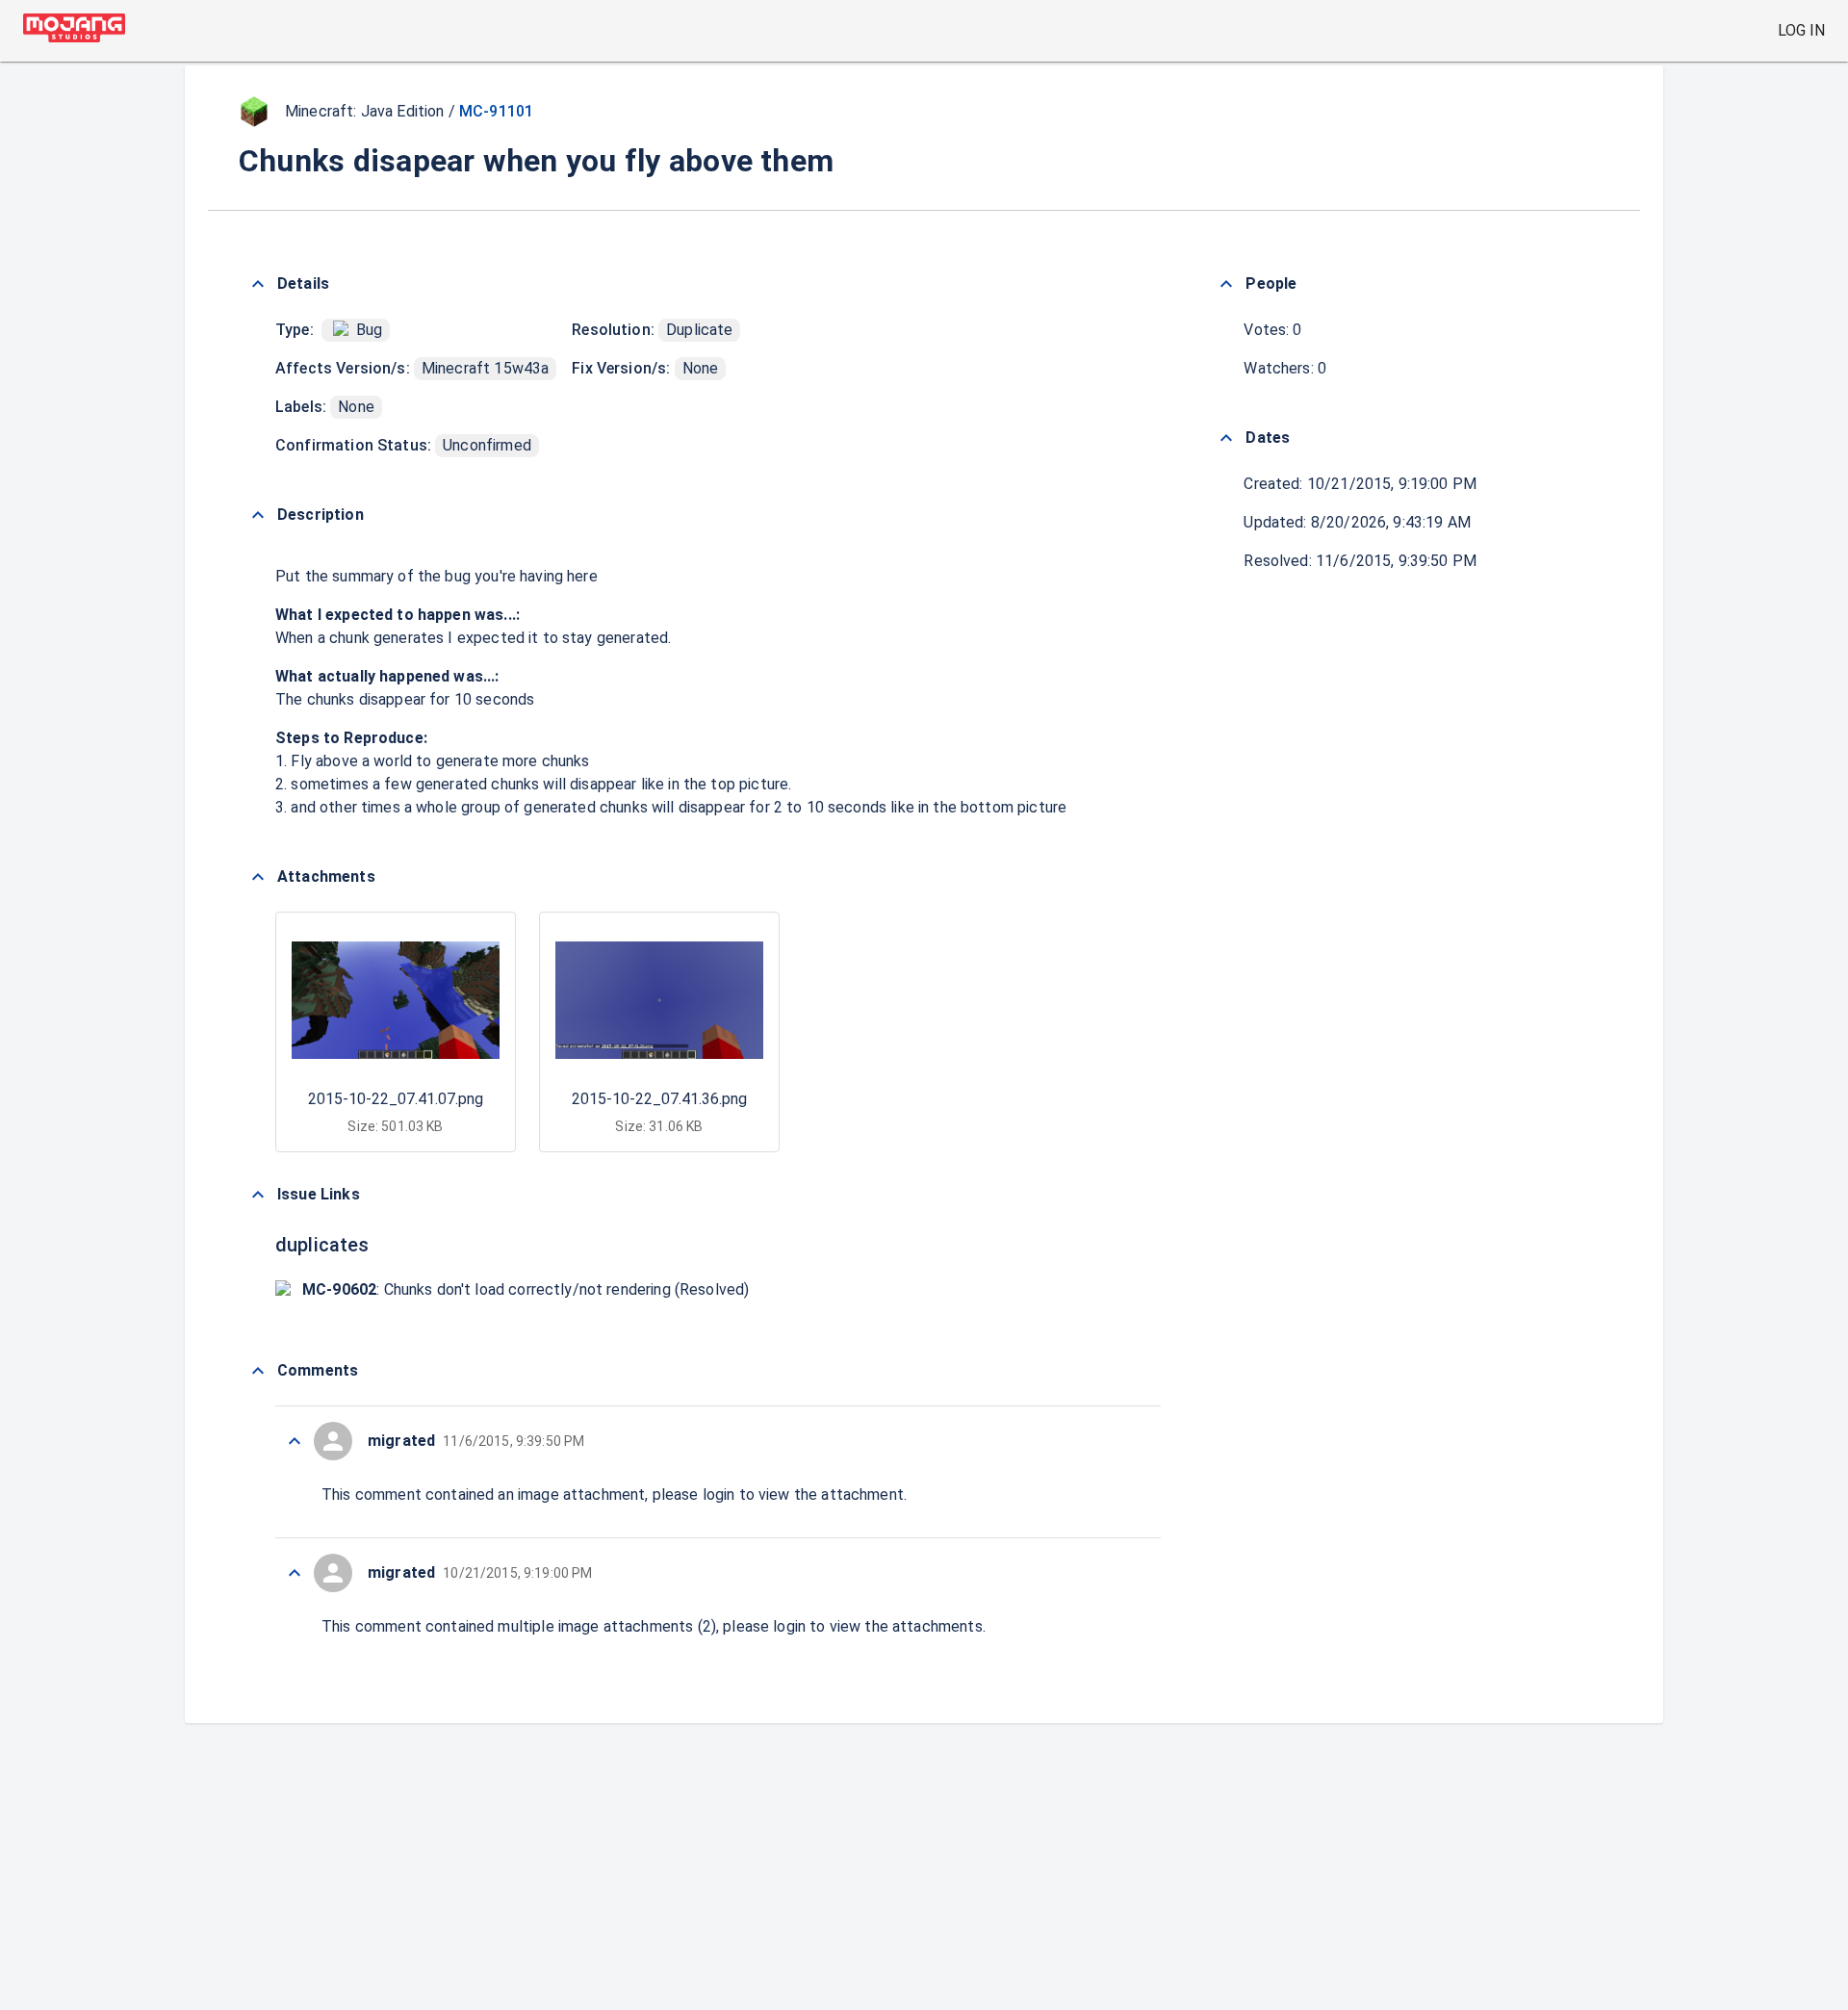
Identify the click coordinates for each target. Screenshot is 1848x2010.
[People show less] (1226, 284)
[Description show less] (258, 515)
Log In (1801, 30)
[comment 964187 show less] (295, 1441)
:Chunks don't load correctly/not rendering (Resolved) (526, 1289)
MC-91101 (496, 111)
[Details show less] (258, 284)
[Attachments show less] (258, 877)
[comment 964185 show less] (295, 1573)
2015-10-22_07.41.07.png (396, 1099)
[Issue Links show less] (258, 1195)
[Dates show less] (1226, 438)
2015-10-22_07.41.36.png (659, 1099)
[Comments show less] (258, 1371)
